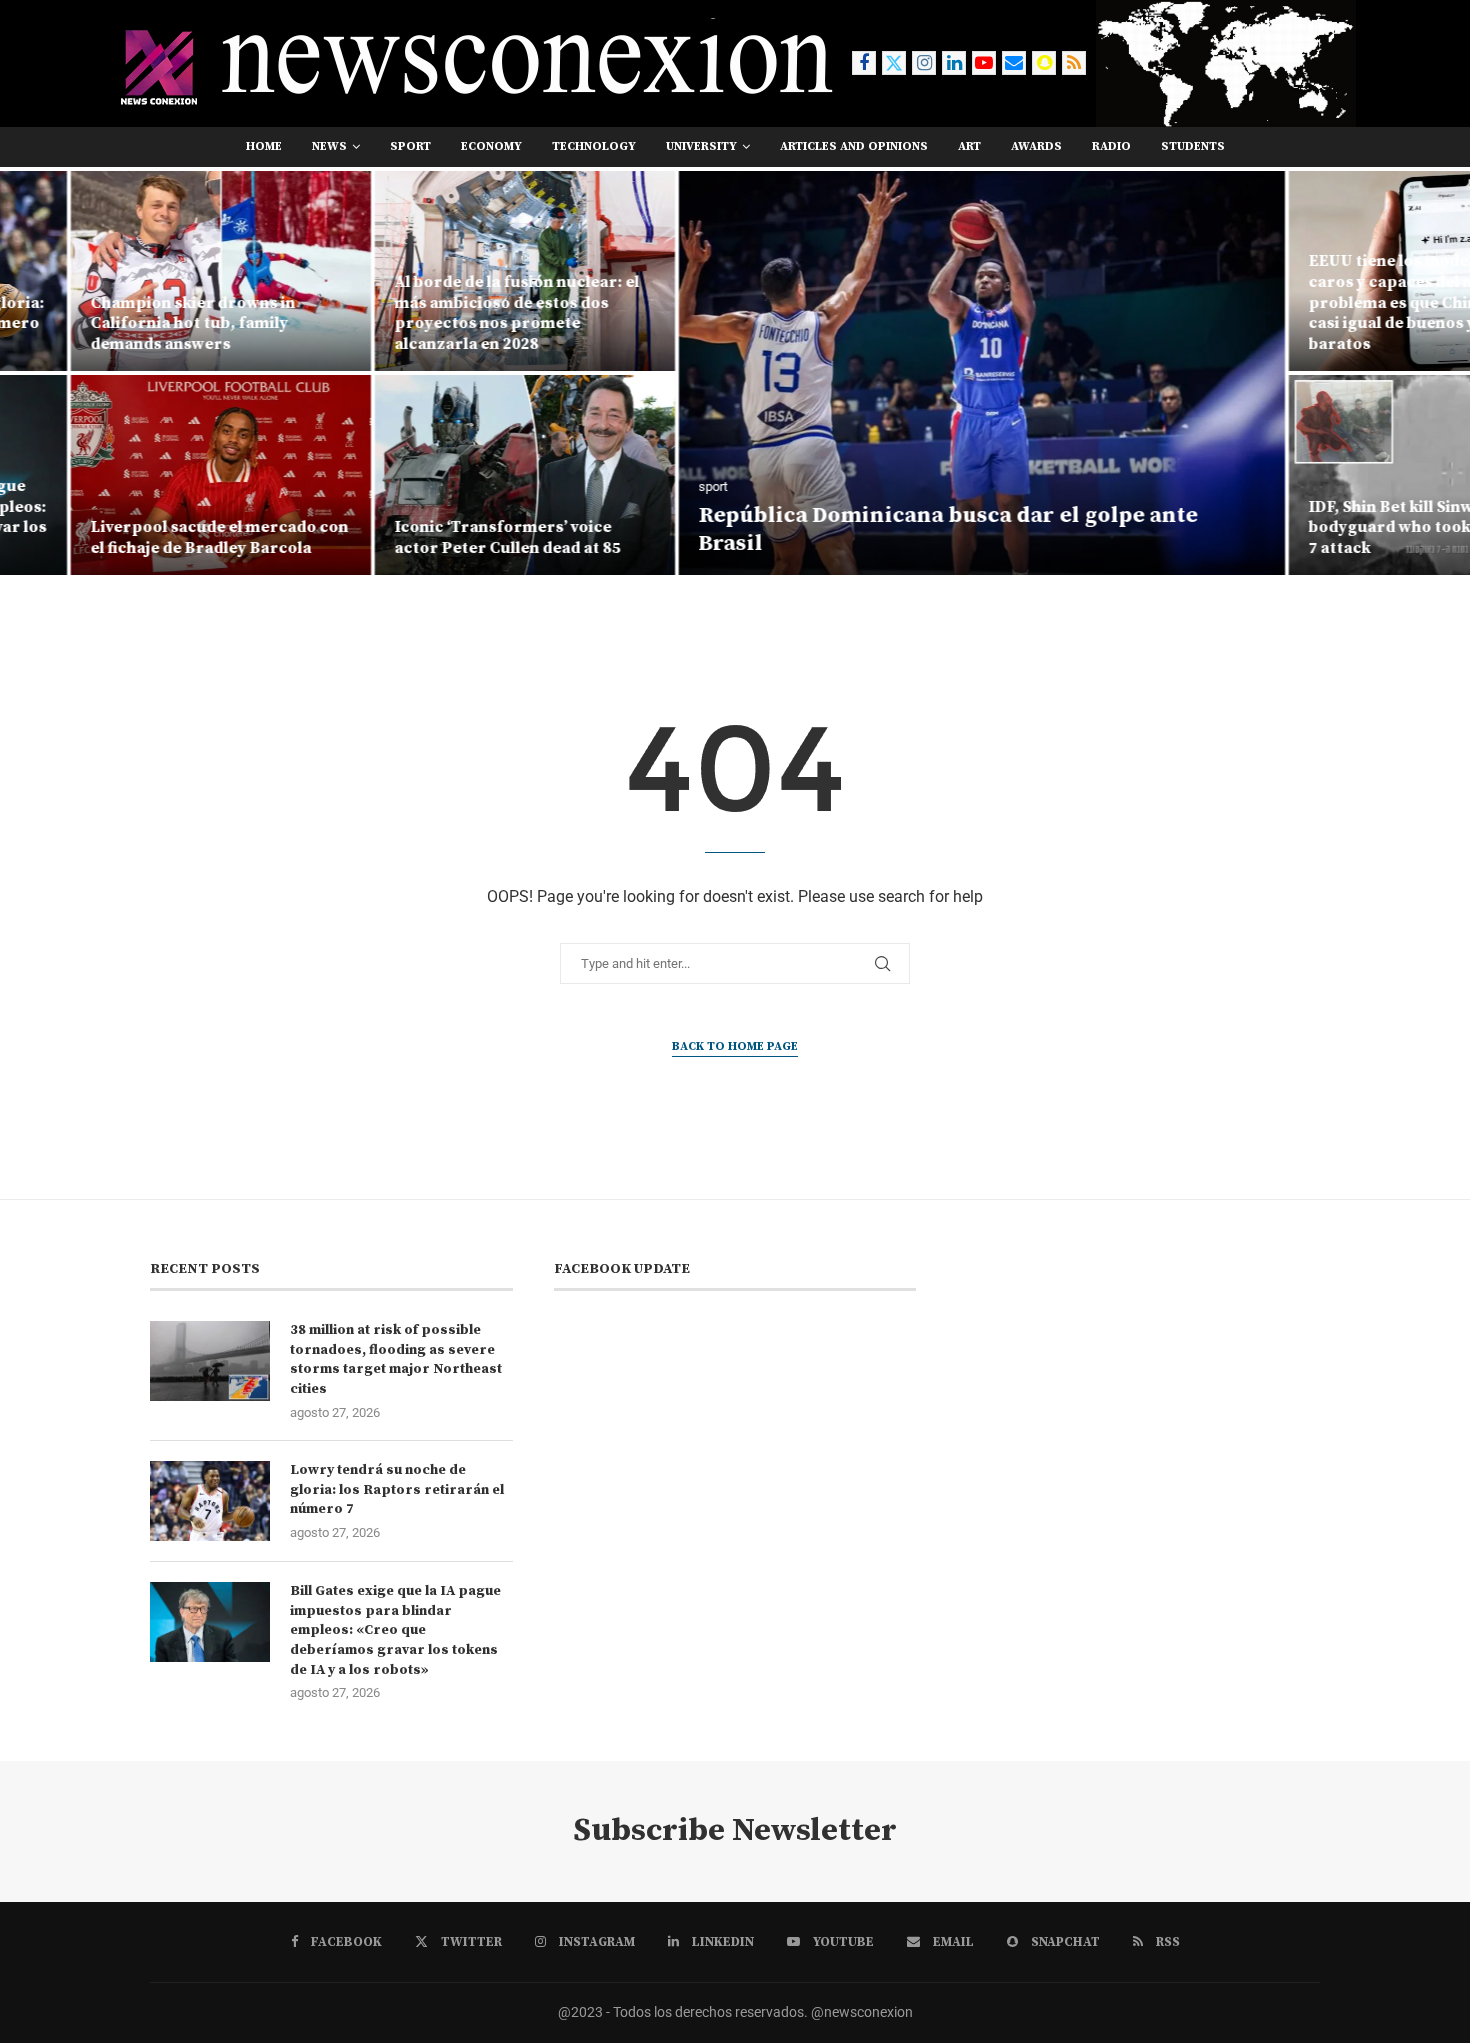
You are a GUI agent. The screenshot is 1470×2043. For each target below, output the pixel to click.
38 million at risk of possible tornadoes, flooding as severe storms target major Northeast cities (396, 1359)
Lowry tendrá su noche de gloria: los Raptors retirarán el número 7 (397, 1489)
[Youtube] (984, 63)
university (701, 146)
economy (491, 146)
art (969, 146)
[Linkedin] (954, 63)
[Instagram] (924, 63)
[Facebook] (864, 63)
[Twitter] (894, 63)
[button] (37, 372)
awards (1036, 146)
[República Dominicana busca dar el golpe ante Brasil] (913, 373)
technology (594, 146)
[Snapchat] (1044, 63)
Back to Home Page (735, 1046)
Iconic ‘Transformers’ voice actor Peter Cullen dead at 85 (439, 537)
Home (264, 146)
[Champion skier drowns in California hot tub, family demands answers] (152, 271)
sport (410, 146)
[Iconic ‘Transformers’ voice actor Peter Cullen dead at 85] (456, 475)
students (1193, 146)
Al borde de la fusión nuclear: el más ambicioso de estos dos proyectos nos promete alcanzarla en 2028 (448, 313)
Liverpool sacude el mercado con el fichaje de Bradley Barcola (151, 537)
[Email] (1014, 63)
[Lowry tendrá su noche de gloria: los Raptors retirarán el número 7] (210, 1501)
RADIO (1111, 146)
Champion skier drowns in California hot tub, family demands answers (124, 324)
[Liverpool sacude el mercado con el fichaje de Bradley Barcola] (152, 475)
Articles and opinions (854, 146)
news (329, 146)
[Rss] (1074, 63)
